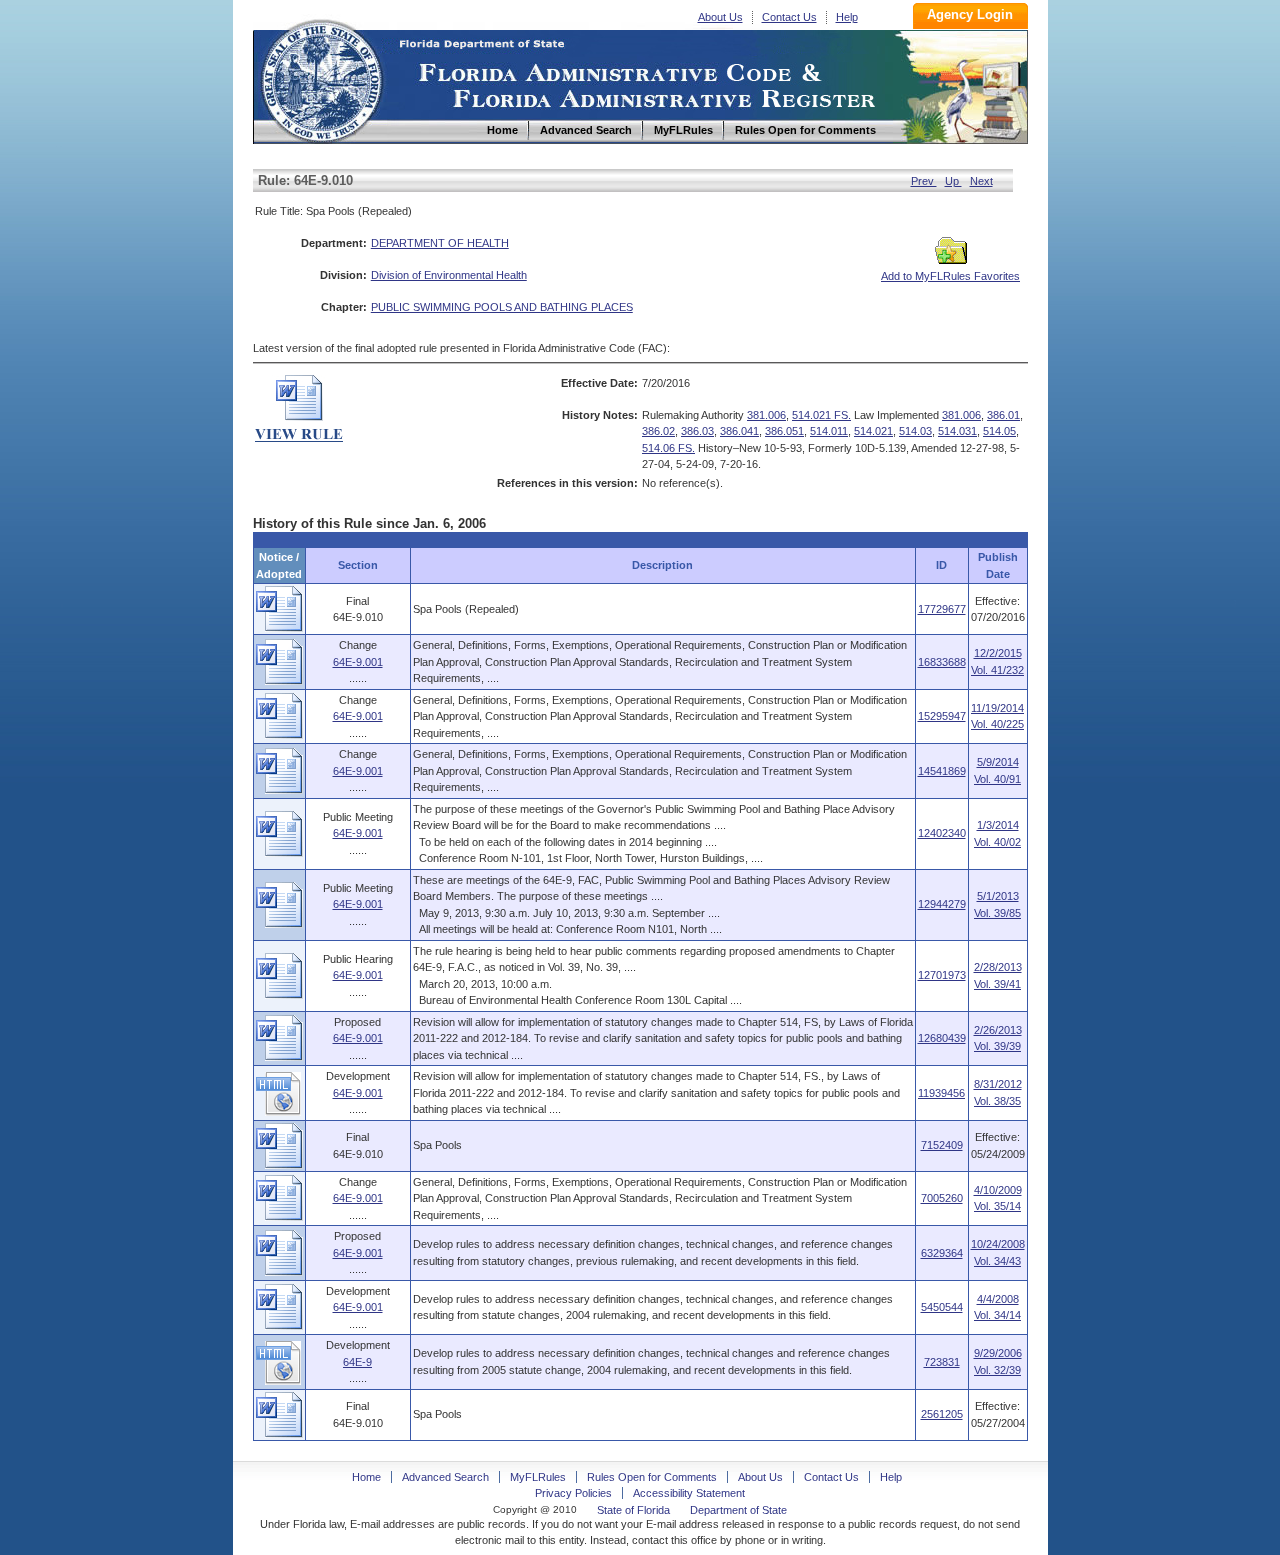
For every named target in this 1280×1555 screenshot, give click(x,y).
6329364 (942, 1253)
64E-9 (357, 1362)
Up (953, 181)
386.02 (658, 431)
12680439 (942, 1038)
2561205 (942, 1414)
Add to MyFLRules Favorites (950, 276)
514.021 (873, 431)
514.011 (829, 431)
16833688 (942, 662)
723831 (942, 1362)
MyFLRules (538, 1477)
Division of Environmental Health (449, 275)
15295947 (942, 716)
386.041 (739, 431)
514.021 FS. (821, 415)
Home (321, 78)
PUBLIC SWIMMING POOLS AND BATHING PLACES (502, 307)
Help (847, 17)
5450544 (942, 1307)
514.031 (957, 431)
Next (981, 181)
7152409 (942, 1145)
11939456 (941, 1093)
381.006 (766, 415)
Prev (924, 181)
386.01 (1003, 415)
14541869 (942, 771)
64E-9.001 (358, 662)
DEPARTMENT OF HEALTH (440, 243)
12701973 (942, 975)
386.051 (784, 431)
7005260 (942, 1198)
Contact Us (789, 17)
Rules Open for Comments (652, 1477)
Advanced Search (445, 1477)
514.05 (999, 431)
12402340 (942, 833)
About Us (720, 17)
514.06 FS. (668, 448)
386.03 (697, 431)
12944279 (942, 904)
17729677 (942, 609)
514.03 (915, 431)
